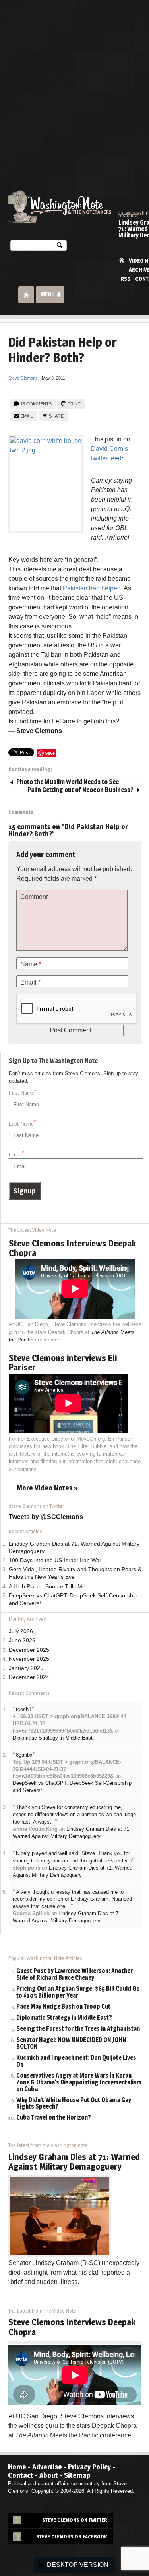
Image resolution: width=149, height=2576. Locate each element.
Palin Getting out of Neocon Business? (80, 790)
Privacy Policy (89, 2467)
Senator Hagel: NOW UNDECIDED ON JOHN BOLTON (71, 2044)
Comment (34, 897)
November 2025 (29, 1659)
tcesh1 (24, 1709)
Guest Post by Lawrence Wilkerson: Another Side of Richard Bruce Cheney (74, 1975)
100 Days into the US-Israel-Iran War (55, 1560)
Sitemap (77, 2475)
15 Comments (36, 404)
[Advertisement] (74, 78)
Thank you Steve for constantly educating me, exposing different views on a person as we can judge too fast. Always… (74, 1815)
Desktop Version (78, 2565)
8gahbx (24, 1755)
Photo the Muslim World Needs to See (68, 782)
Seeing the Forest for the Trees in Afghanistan (78, 2029)
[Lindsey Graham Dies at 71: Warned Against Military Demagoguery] (60, 2215)
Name (31, 964)
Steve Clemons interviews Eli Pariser (63, 1362)
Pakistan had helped (92, 588)
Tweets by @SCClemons (46, 1517)
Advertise (47, 2467)
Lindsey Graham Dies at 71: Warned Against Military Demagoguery (74, 2162)
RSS (126, 279)
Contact (21, 2475)
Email (27, 416)
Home (122, 260)
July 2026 (21, 1631)
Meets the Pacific (57, 2435)
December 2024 (29, 1677)
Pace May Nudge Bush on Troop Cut (63, 2007)
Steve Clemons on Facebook (72, 2537)
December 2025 (29, 1650)
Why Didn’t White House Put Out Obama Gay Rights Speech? (74, 2104)
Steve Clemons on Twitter (75, 2520)
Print (74, 404)
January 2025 (26, 1668)
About (49, 2475)
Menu (48, 294)
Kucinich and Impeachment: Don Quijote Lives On (76, 2061)
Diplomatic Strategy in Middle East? (54, 1738)
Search (60, 247)
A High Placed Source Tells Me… (50, 1587)
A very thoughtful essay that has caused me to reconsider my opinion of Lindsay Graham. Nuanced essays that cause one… (72, 1899)
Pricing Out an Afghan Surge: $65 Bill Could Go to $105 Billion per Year (78, 1992)
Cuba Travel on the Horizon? (54, 2118)
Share (56, 416)
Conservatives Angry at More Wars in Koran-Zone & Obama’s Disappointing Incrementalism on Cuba (79, 2083)
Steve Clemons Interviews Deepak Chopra (72, 1248)
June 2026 (22, 1640)
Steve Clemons (23, 378)
